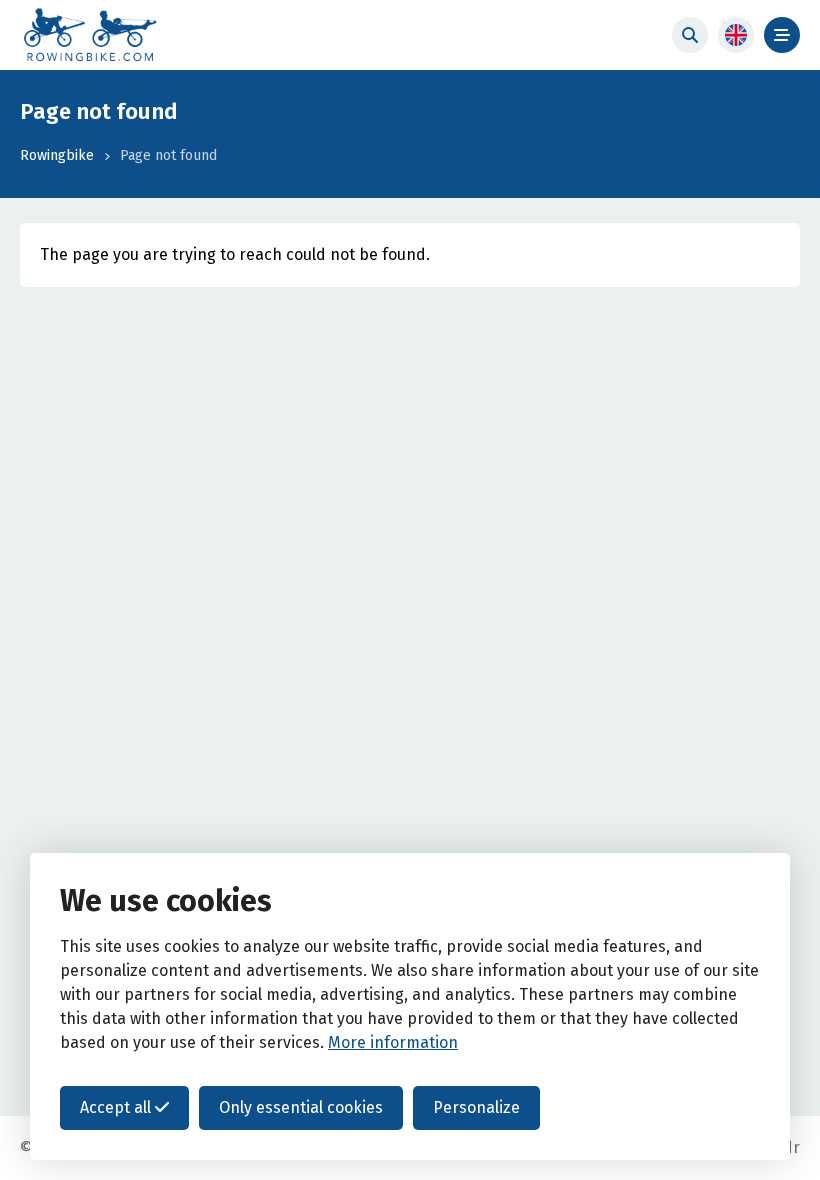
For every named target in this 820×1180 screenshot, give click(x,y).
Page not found (168, 155)
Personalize (476, 1107)
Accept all (117, 1107)
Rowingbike (57, 155)
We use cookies (166, 901)
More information (393, 1042)
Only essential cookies (301, 1107)
